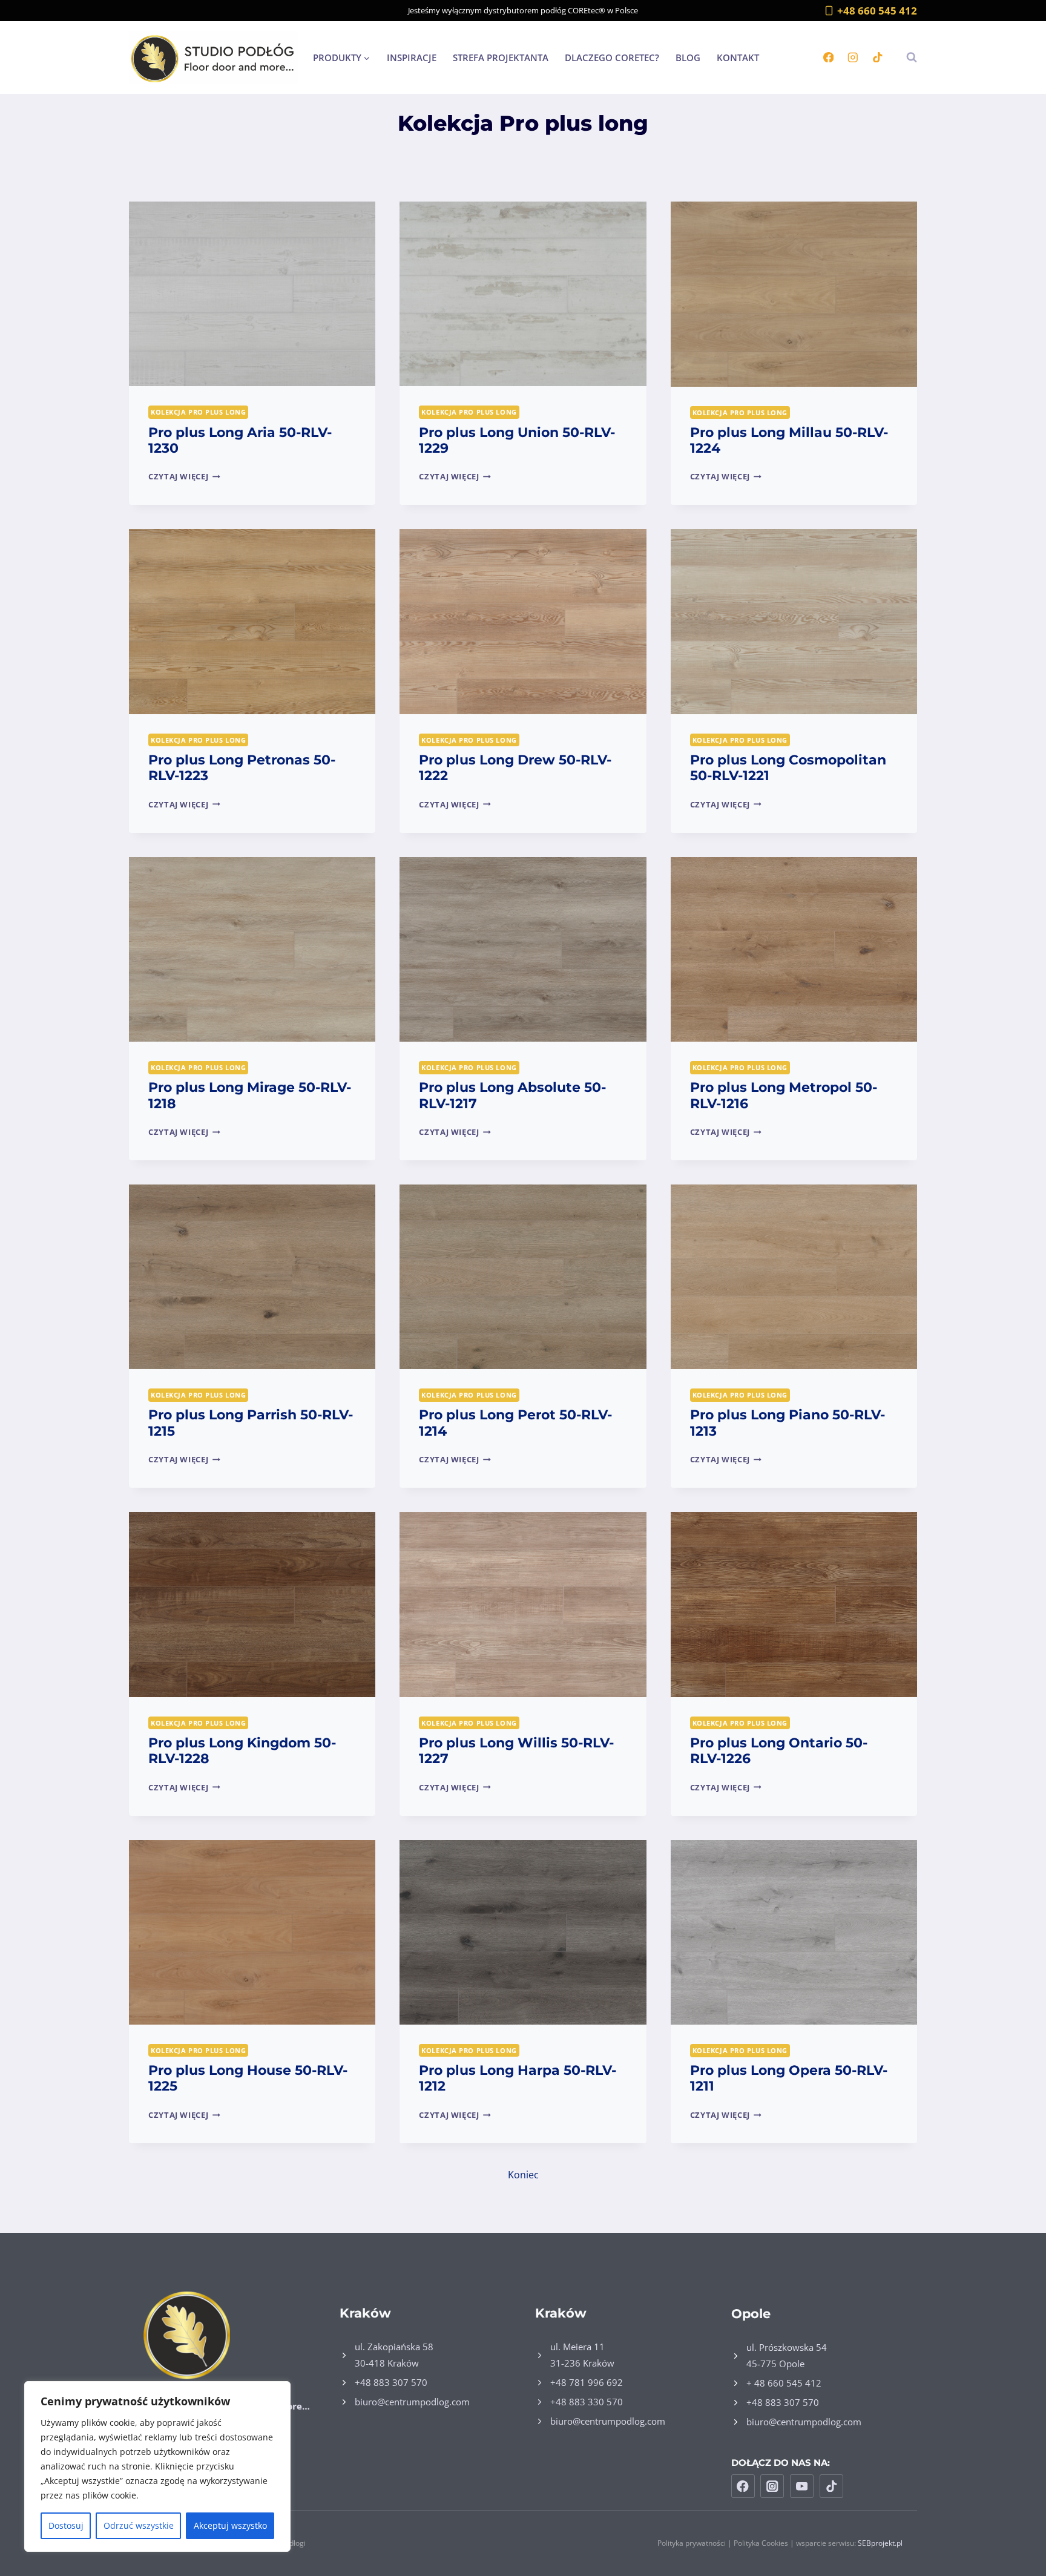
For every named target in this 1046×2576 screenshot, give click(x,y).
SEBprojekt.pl (880, 2543)
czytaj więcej (184, 476)
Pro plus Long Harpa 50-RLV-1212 (518, 2078)
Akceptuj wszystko (230, 2525)
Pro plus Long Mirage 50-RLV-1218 (250, 1095)
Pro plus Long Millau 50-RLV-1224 (789, 440)
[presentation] (252, 294)
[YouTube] (802, 2486)
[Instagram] (853, 57)
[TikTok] (877, 57)
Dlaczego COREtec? (612, 57)
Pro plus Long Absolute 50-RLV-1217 (512, 1095)
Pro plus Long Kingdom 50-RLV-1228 (242, 1751)
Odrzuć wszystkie (139, 2525)
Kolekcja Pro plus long (198, 412)
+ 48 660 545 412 (784, 2383)
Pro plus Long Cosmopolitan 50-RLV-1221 (788, 768)
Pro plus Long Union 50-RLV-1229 (517, 440)
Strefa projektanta (501, 57)
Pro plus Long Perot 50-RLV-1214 (515, 1423)
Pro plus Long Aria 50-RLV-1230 (240, 440)
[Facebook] (828, 57)
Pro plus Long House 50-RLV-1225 (248, 2078)
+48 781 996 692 (587, 2382)
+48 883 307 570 (391, 2382)
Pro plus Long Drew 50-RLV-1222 (515, 768)
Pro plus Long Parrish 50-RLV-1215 (251, 1423)
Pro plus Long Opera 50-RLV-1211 (789, 2078)
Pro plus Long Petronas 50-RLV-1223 (242, 768)
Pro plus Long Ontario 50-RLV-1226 (779, 1751)
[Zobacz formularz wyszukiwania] (906, 57)
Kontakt (738, 57)
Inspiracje (412, 57)
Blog (688, 57)
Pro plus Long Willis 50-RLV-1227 (516, 1751)
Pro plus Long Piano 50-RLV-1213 (788, 1423)
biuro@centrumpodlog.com (412, 2402)
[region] (157, 2466)
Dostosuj (66, 2525)
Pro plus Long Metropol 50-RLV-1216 (784, 1095)
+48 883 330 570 (587, 2402)
